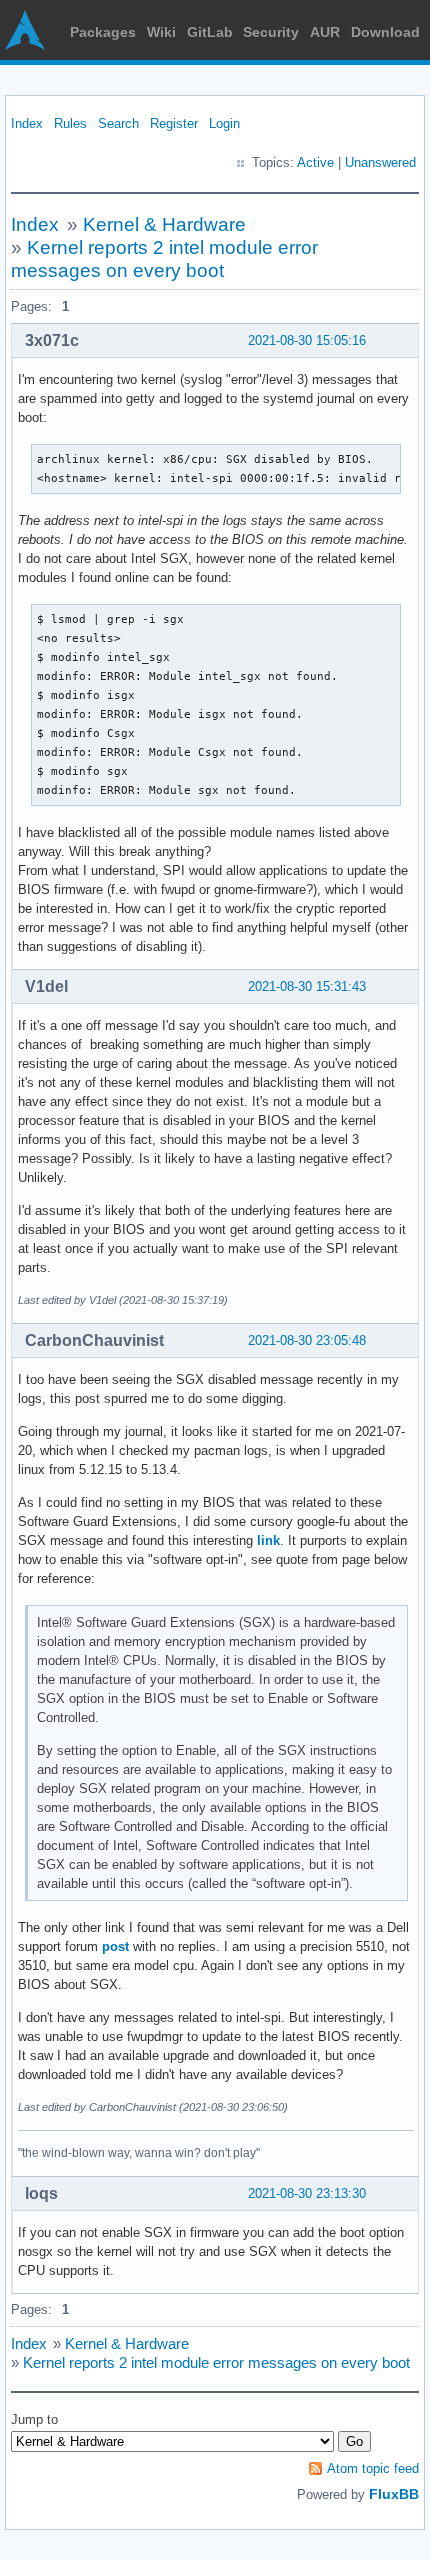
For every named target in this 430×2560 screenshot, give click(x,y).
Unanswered (380, 162)
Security (271, 32)
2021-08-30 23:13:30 (307, 2193)
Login (224, 123)
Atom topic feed (373, 2468)
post (115, 1946)
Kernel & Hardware (164, 224)
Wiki (161, 32)
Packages (103, 32)
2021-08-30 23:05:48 (307, 1340)
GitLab (210, 32)
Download (385, 32)
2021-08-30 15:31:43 (307, 986)
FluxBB (394, 2494)
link (268, 1540)
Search (118, 123)
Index (27, 123)
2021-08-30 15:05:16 (307, 340)
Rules (70, 123)
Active (315, 162)
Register (174, 123)
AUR (325, 32)
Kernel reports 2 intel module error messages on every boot (216, 2362)
